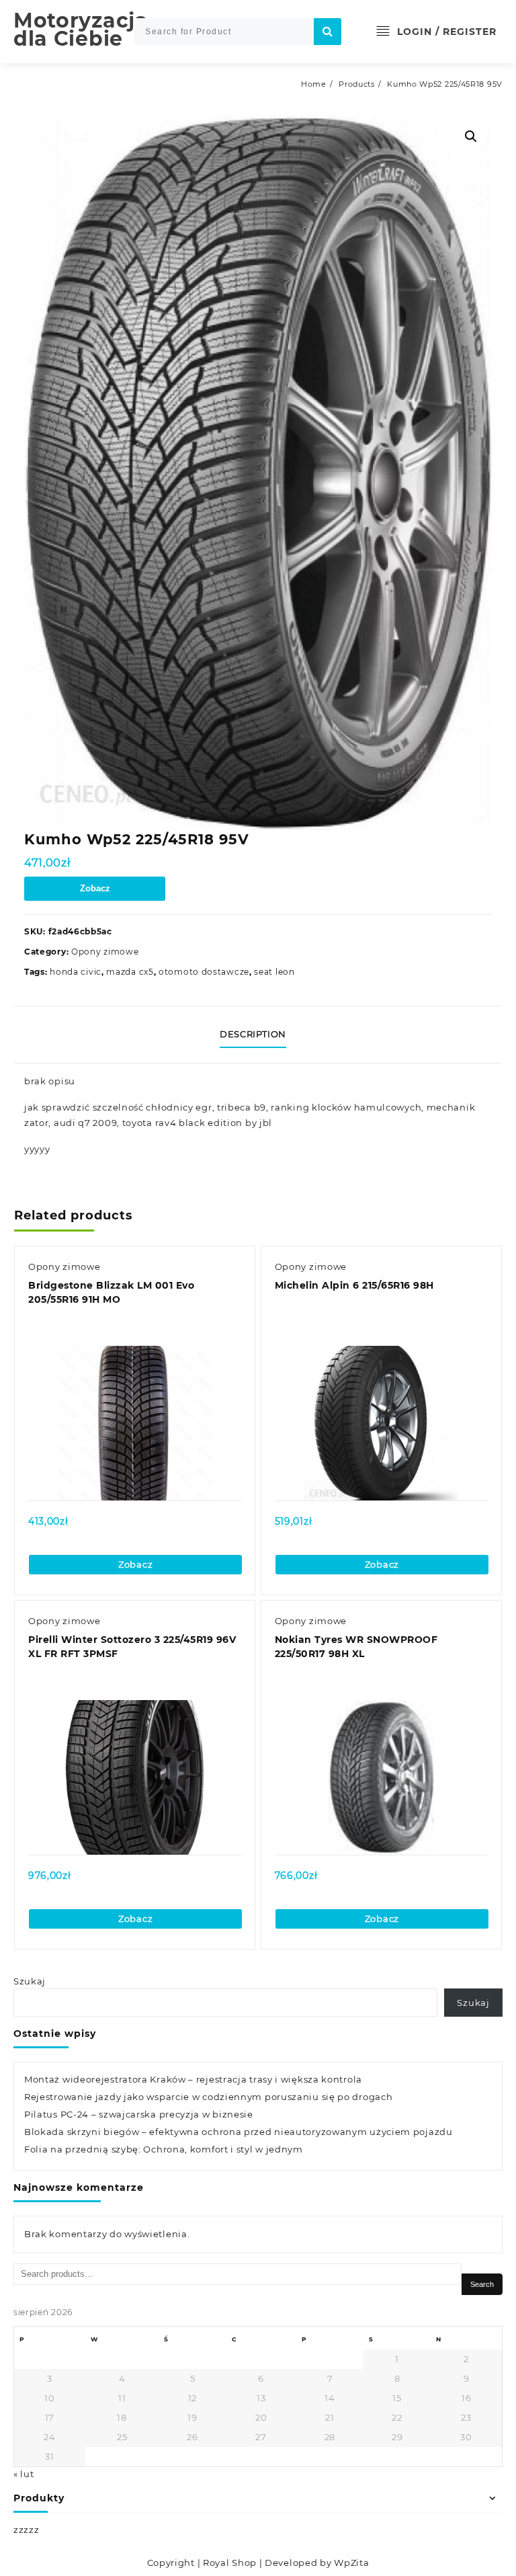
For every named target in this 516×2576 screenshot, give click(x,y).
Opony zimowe (105, 952)
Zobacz (95, 888)
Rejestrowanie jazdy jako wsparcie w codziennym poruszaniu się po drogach (208, 2097)
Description (253, 1034)
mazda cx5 (130, 972)
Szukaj (30, 1981)
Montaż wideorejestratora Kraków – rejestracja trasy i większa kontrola (193, 2079)
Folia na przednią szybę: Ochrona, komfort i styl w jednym (164, 2149)
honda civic (76, 972)
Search (482, 2284)
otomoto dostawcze (204, 972)
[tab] (258, 1035)
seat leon (274, 972)
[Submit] (328, 32)
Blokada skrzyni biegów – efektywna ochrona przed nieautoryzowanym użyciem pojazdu (239, 2132)
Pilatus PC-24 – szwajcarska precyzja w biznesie (139, 2114)
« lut (24, 2474)
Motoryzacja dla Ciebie (81, 30)
